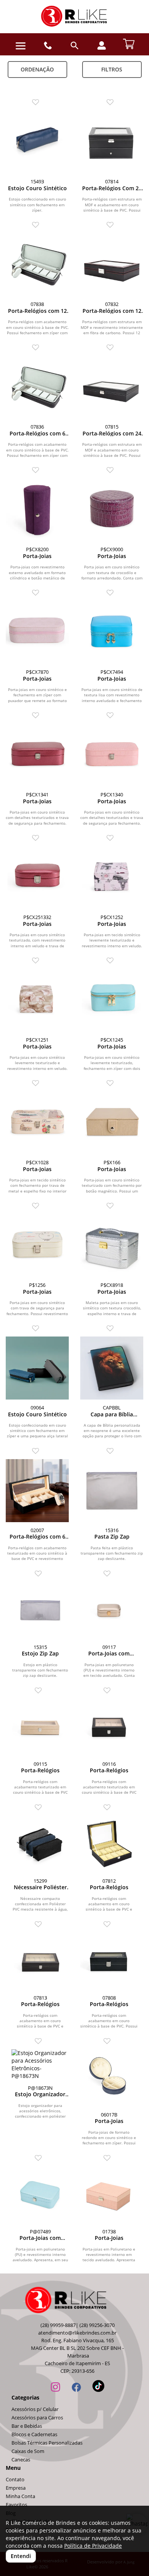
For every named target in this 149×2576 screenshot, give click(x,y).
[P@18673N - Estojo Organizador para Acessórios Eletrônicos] (40, 2065)
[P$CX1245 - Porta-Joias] (112, 1000)
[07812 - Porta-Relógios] (109, 1844)
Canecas (21, 2460)
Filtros (112, 69)
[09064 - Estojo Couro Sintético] (37, 1368)
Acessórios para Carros (37, 2418)
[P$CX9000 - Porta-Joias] (112, 510)
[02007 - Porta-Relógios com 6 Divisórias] (37, 1491)
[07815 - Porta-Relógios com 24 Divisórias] (112, 387)
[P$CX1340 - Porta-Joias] (112, 755)
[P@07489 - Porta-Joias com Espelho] (40, 2195)
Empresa (16, 2488)
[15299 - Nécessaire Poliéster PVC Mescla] (40, 1844)
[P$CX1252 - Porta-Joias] (112, 878)
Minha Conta (20, 2496)
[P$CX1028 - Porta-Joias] (37, 1123)
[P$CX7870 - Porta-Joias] (37, 632)
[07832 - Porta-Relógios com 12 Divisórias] (112, 265)
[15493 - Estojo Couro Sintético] (37, 142)
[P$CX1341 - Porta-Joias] (37, 755)
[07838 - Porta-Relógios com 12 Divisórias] (37, 265)
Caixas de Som (28, 2451)
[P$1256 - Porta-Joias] (37, 1245)
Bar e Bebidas (27, 2426)
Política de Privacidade (93, 2546)
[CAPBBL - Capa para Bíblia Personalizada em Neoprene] (112, 1368)
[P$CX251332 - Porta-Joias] (37, 878)
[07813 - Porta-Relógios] (40, 1961)
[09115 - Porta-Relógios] (40, 1727)
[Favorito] (37, 103)
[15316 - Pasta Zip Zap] (112, 1491)
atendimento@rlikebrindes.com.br (77, 2333)
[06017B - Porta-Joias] (109, 2078)
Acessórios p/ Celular (35, 2409)
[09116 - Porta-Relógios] (109, 1727)
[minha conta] (102, 45)
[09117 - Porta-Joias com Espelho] (109, 1610)
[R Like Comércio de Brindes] (74, 17)
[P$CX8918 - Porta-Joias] (112, 1245)
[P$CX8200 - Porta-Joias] (37, 510)
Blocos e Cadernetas (34, 2434)
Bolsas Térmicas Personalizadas (47, 2443)
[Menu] (21, 46)
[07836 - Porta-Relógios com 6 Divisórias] (37, 387)
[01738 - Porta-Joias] (109, 2195)
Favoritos (16, 2505)
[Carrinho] (129, 43)
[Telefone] (48, 46)
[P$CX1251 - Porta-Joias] (37, 1000)
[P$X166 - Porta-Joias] (112, 1123)
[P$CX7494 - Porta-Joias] (112, 632)
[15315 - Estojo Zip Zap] (40, 1610)
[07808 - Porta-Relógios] (109, 1961)
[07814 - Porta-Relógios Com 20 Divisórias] (112, 142)
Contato (15, 2480)
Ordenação (37, 69)
